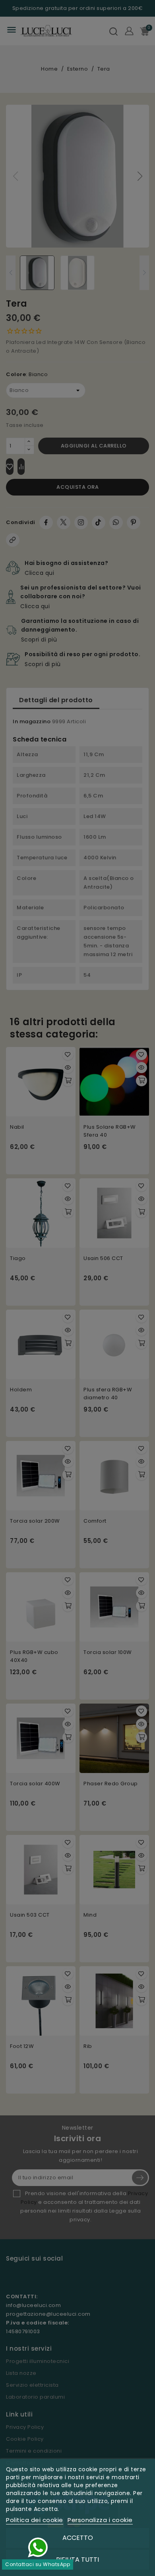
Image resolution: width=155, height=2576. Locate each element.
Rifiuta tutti (77, 2560)
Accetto (78, 2538)
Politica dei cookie (35, 2520)
